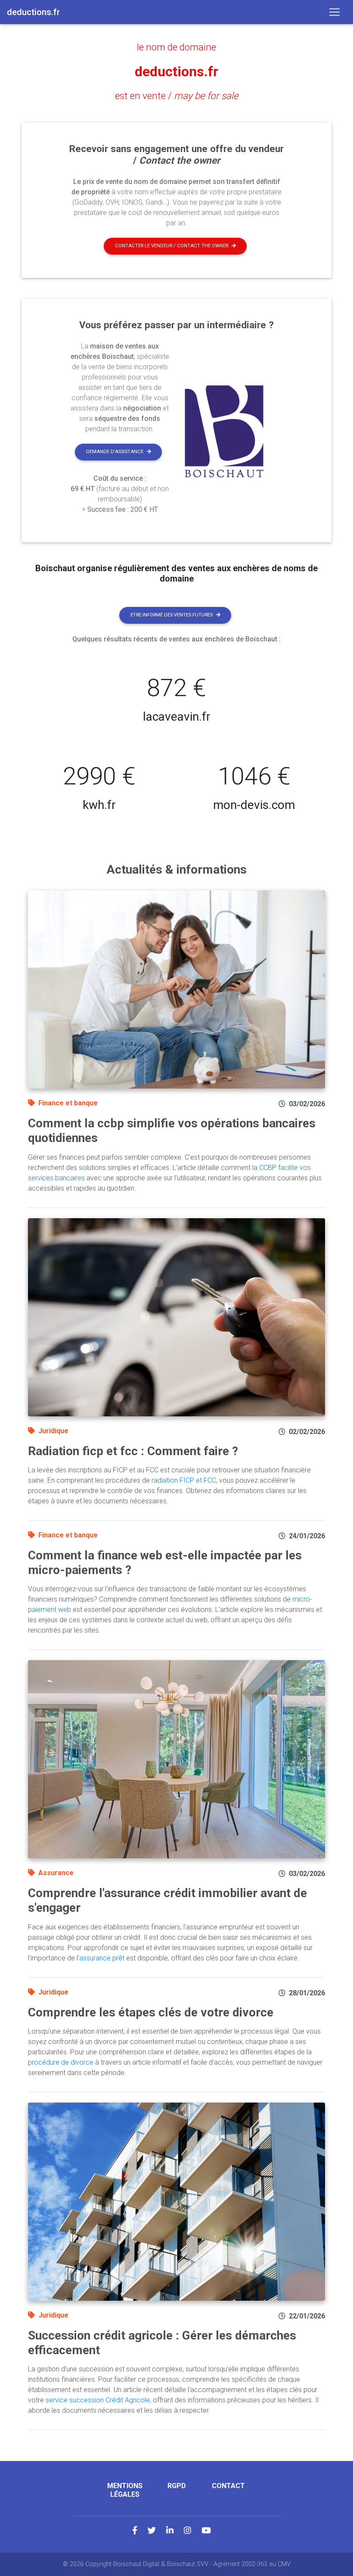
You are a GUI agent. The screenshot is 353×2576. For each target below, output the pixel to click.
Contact (228, 2486)
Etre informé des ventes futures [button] (172, 615)
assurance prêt (102, 1958)
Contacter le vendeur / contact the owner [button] (172, 246)
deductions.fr (176, 72)
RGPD (177, 2486)
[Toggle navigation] (334, 12)
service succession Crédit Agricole (98, 2400)
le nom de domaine (176, 47)
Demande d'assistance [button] (115, 452)
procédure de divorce (61, 2062)
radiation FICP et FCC (184, 1480)
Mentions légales (125, 2490)
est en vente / (177, 96)
